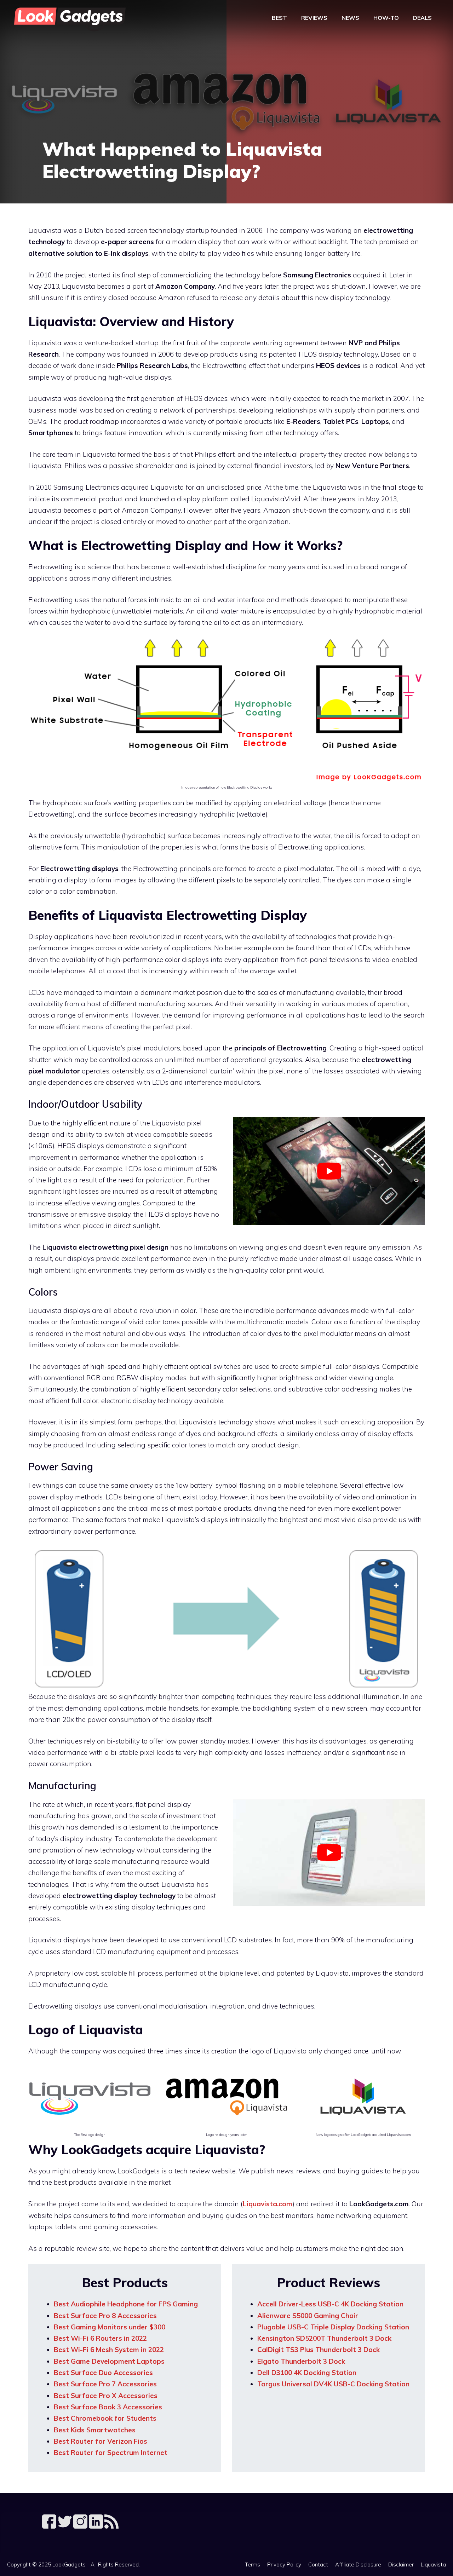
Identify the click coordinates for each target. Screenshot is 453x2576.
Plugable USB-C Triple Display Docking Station (333, 2327)
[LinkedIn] (97, 2526)
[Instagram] (81, 2526)
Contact (318, 2565)
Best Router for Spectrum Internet (111, 2453)
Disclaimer (401, 2565)
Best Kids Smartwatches (95, 2430)
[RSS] (111, 2526)
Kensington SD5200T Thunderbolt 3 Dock (324, 2338)
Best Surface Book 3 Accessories (108, 2407)
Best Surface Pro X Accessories (106, 2396)
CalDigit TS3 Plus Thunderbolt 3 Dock (319, 2350)
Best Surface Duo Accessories (103, 2373)
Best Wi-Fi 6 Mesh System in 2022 (109, 2350)
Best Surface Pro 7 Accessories (105, 2384)
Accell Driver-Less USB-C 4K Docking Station (330, 2304)
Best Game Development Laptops (109, 2361)
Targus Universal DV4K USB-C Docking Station (333, 2384)
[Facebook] (50, 2526)
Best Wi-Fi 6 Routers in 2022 (100, 2338)
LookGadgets (69, 2565)
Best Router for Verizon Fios (101, 2441)
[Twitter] (65, 2526)
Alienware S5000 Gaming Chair (308, 2316)
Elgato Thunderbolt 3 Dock (301, 2361)
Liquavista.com (268, 2204)
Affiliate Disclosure (358, 2565)
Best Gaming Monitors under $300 (110, 2327)
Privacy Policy (284, 2565)
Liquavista (433, 2565)
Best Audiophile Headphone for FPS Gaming (126, 2304)
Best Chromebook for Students (105, 2418)
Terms (253, 2565)
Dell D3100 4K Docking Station (307, 2373)
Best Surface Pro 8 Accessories (105, 2316)
